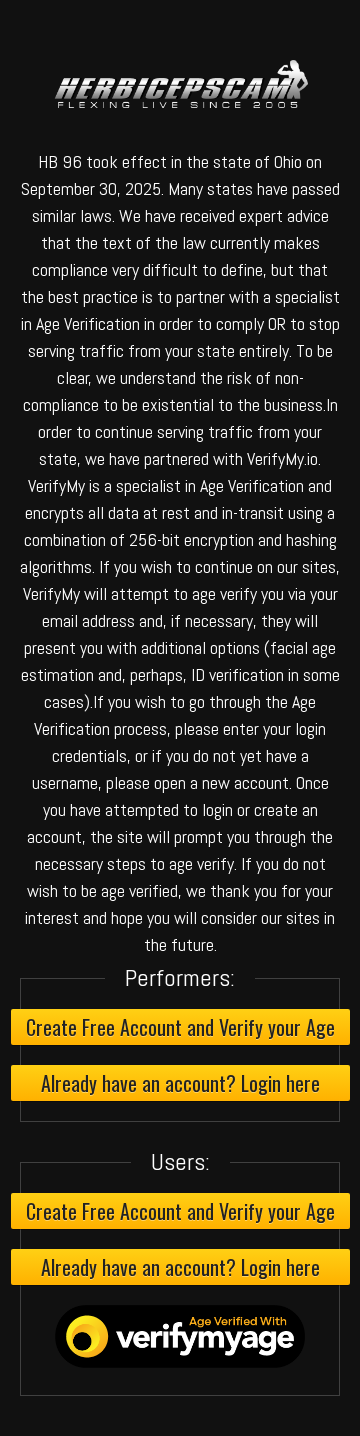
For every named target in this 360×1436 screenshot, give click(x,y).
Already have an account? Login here (180, 1083)
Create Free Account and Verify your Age (180, 1027)
